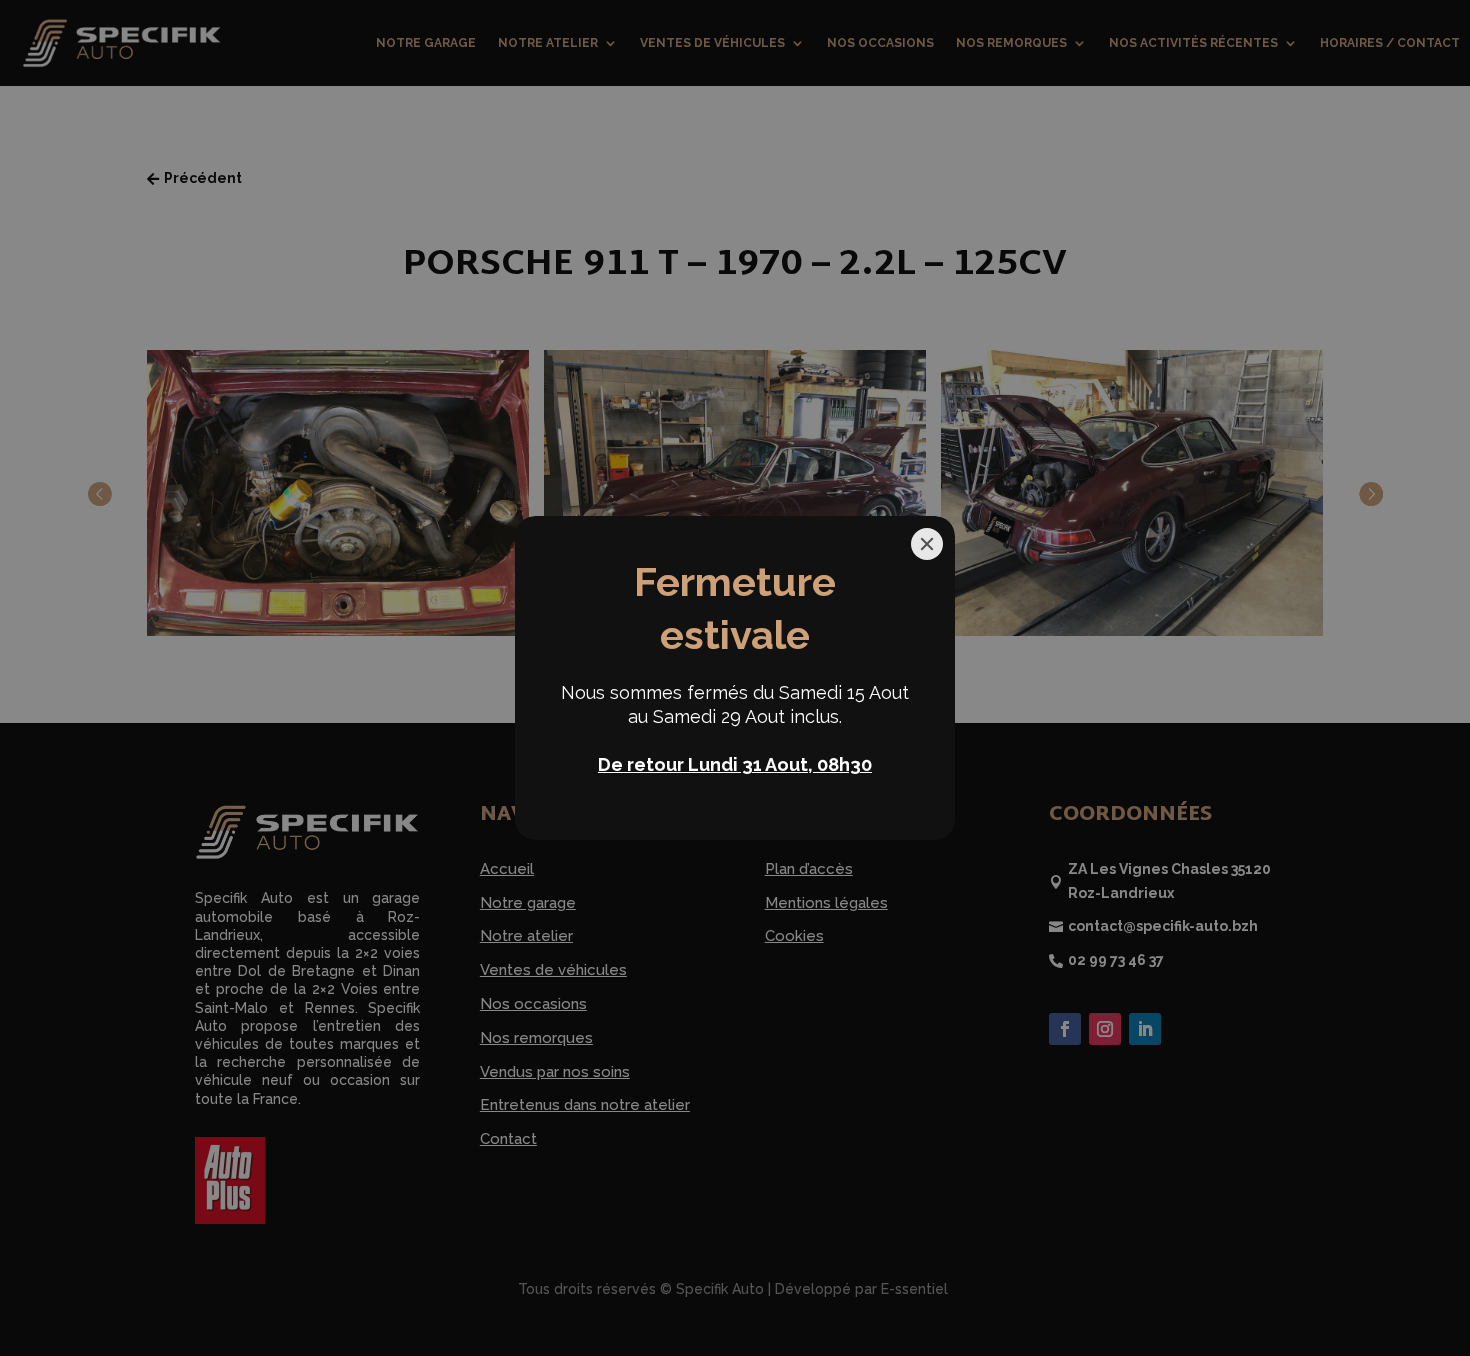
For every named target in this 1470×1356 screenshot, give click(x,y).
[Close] (927, 544)
